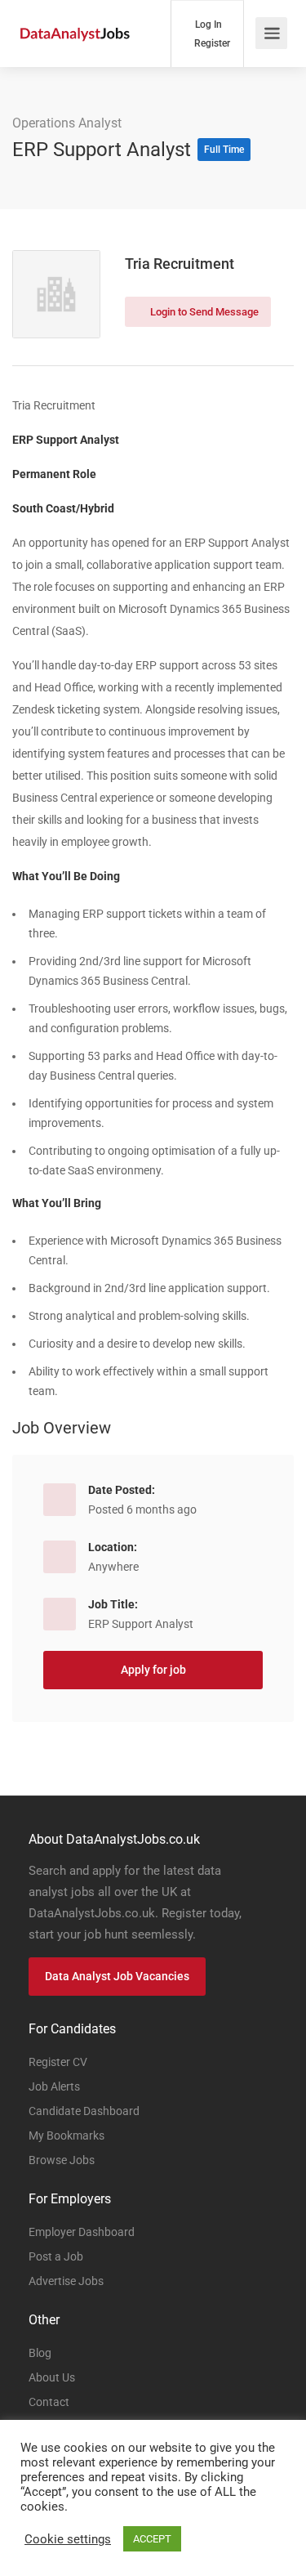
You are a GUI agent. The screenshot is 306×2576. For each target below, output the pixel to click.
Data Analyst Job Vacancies (117, 1976)
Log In (207, 25)
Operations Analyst (67, 123)
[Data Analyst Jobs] (75, 15)
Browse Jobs (62, 2160)
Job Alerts (54, 2086)
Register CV (58, 2062)
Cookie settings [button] (68, 2539)
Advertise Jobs (66, 2281)
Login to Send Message (203, 312)
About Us (52, 2377)
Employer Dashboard (82, 2232)
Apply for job (153, 1670)
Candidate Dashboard (84, 2111)
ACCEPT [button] (152, 2539)
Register (211, 43)
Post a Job (56, 2256)
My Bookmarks (67, 2135)
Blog (40, 2353)
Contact (49, 2402)
